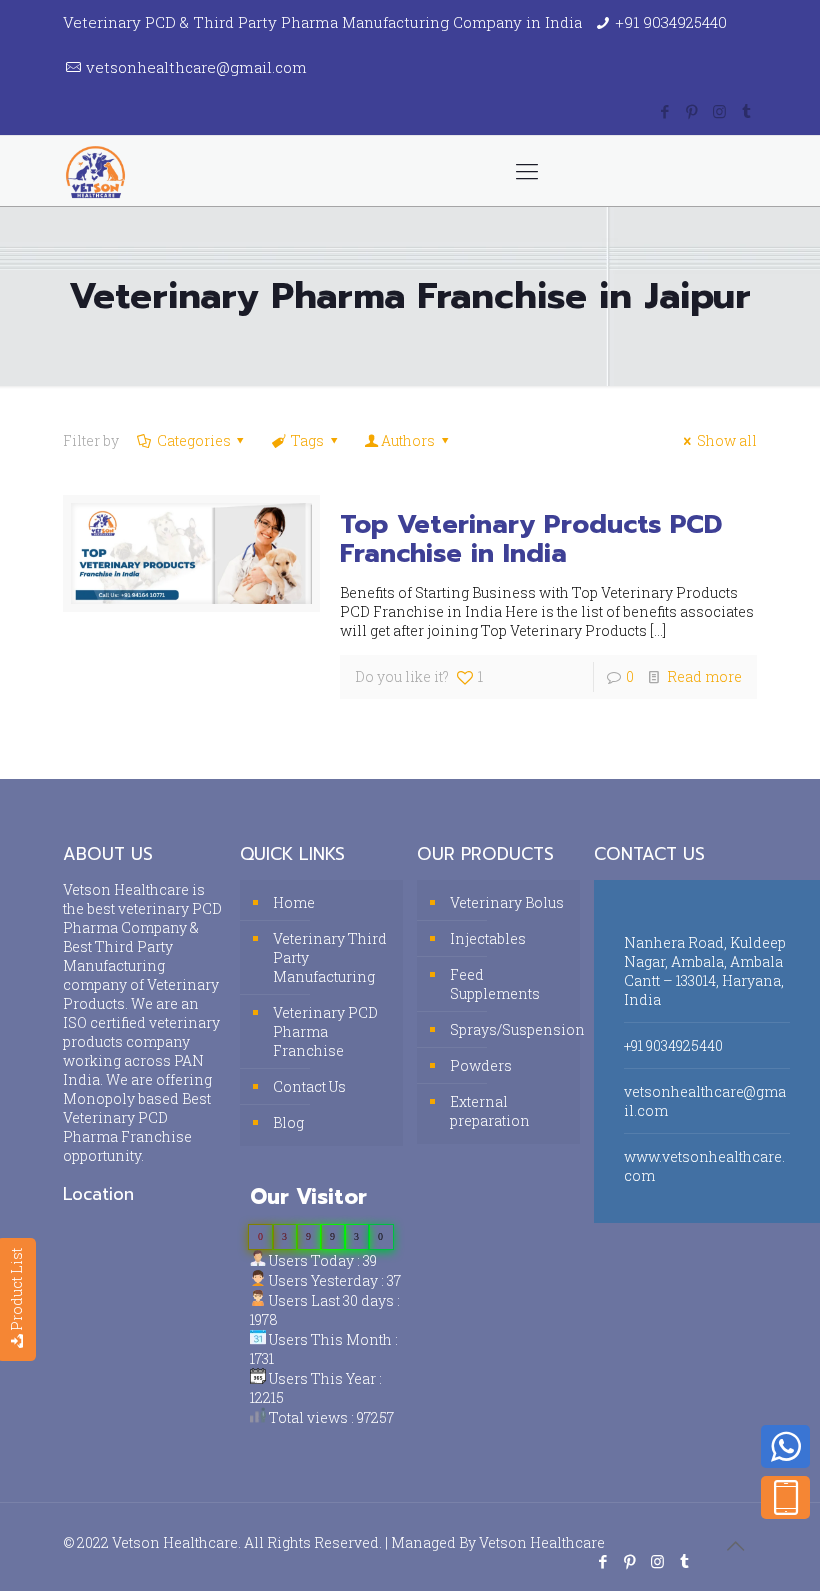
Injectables (488, 938)
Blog (288, 1122)
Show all (727, 440)
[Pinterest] (692, 111)
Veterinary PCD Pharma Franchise (325, 1031)
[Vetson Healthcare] (95, 171)
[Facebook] (665, 111)
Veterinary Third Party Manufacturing (330, 957)
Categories (194, 440)
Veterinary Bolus (507, 902)
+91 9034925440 (671, 22)
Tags (307, 440)
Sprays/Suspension (510, 1029)
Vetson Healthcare (542, 1542)
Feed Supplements (495, 984)
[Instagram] (719, 111)
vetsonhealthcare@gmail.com (196, 67)
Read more (704, 676)
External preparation (490, 1111)
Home (294, 902)
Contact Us (309, 1086)
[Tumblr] (746, 111)
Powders (481, 1065)
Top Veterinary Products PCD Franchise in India (531, 539)
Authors (408, 440)
